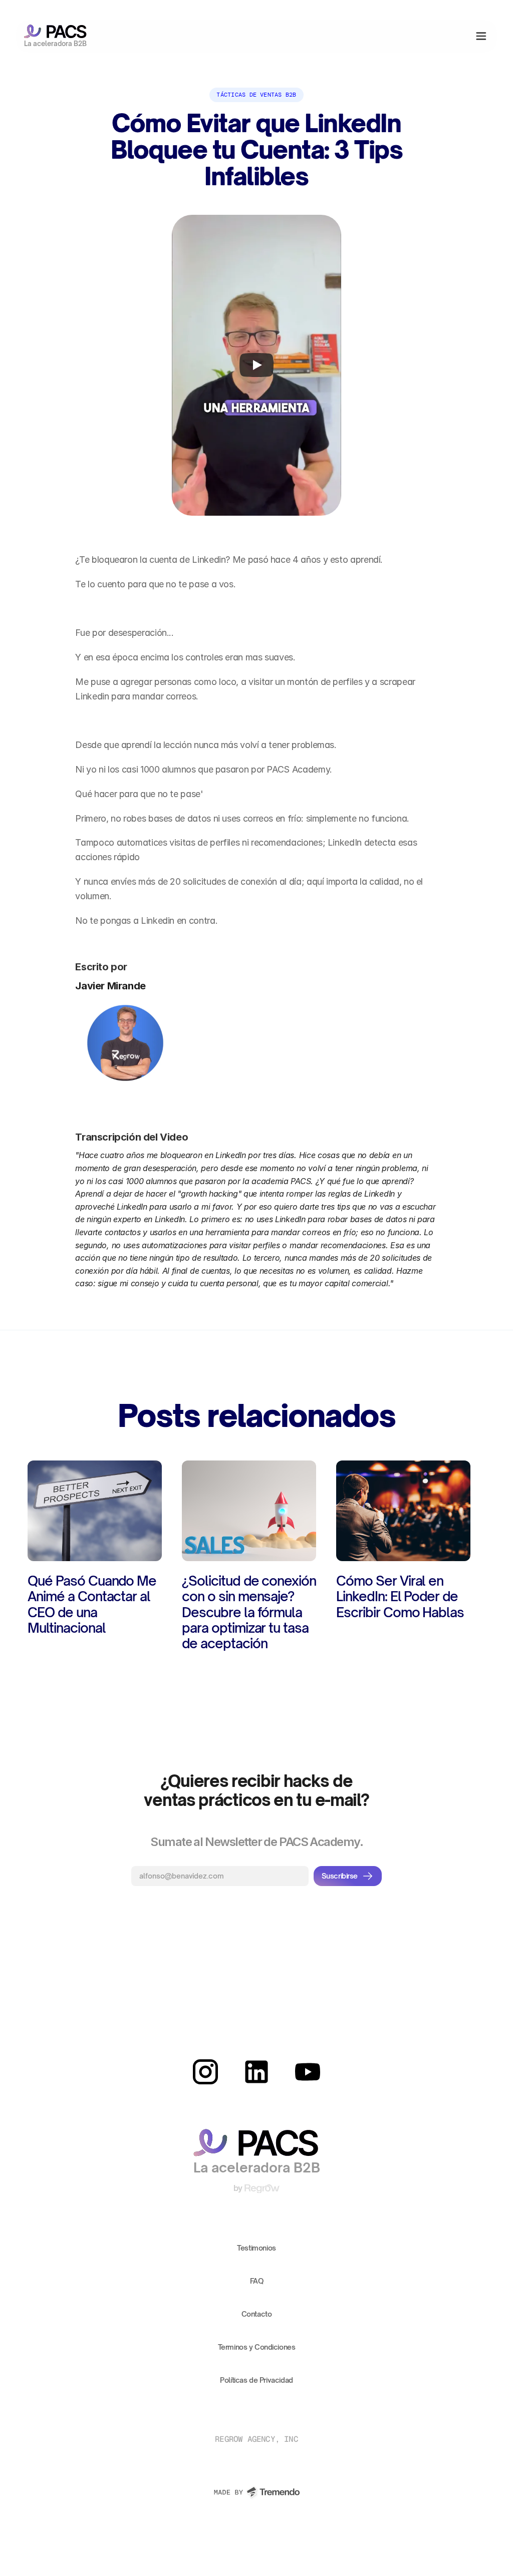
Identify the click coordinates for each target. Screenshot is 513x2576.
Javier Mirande (110, 986)
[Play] (256, 365)
